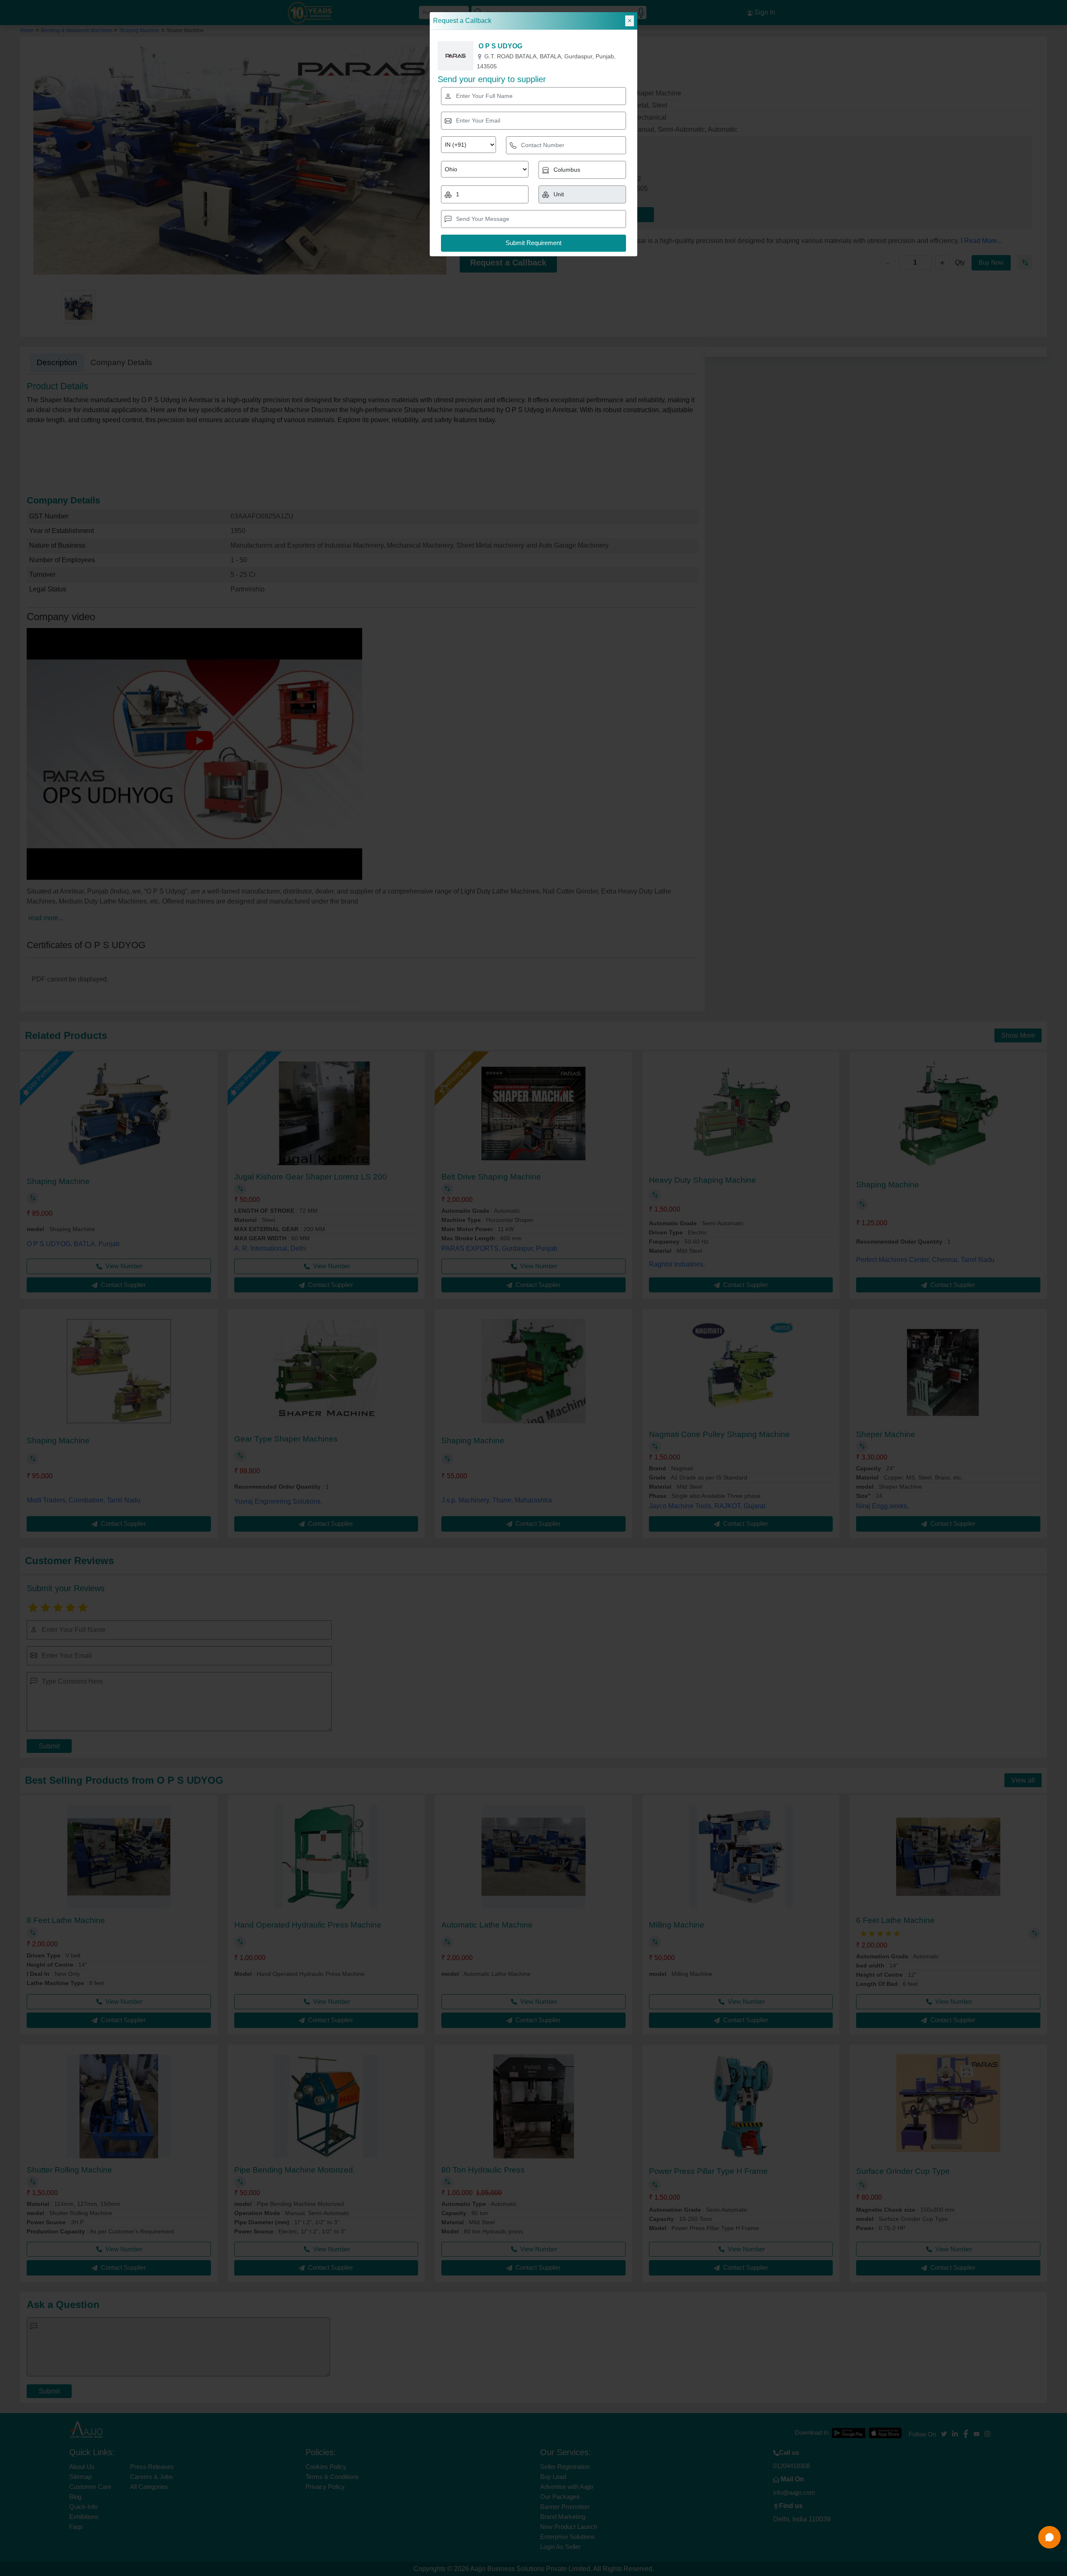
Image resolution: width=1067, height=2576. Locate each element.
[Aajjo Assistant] (1049, 2537)
